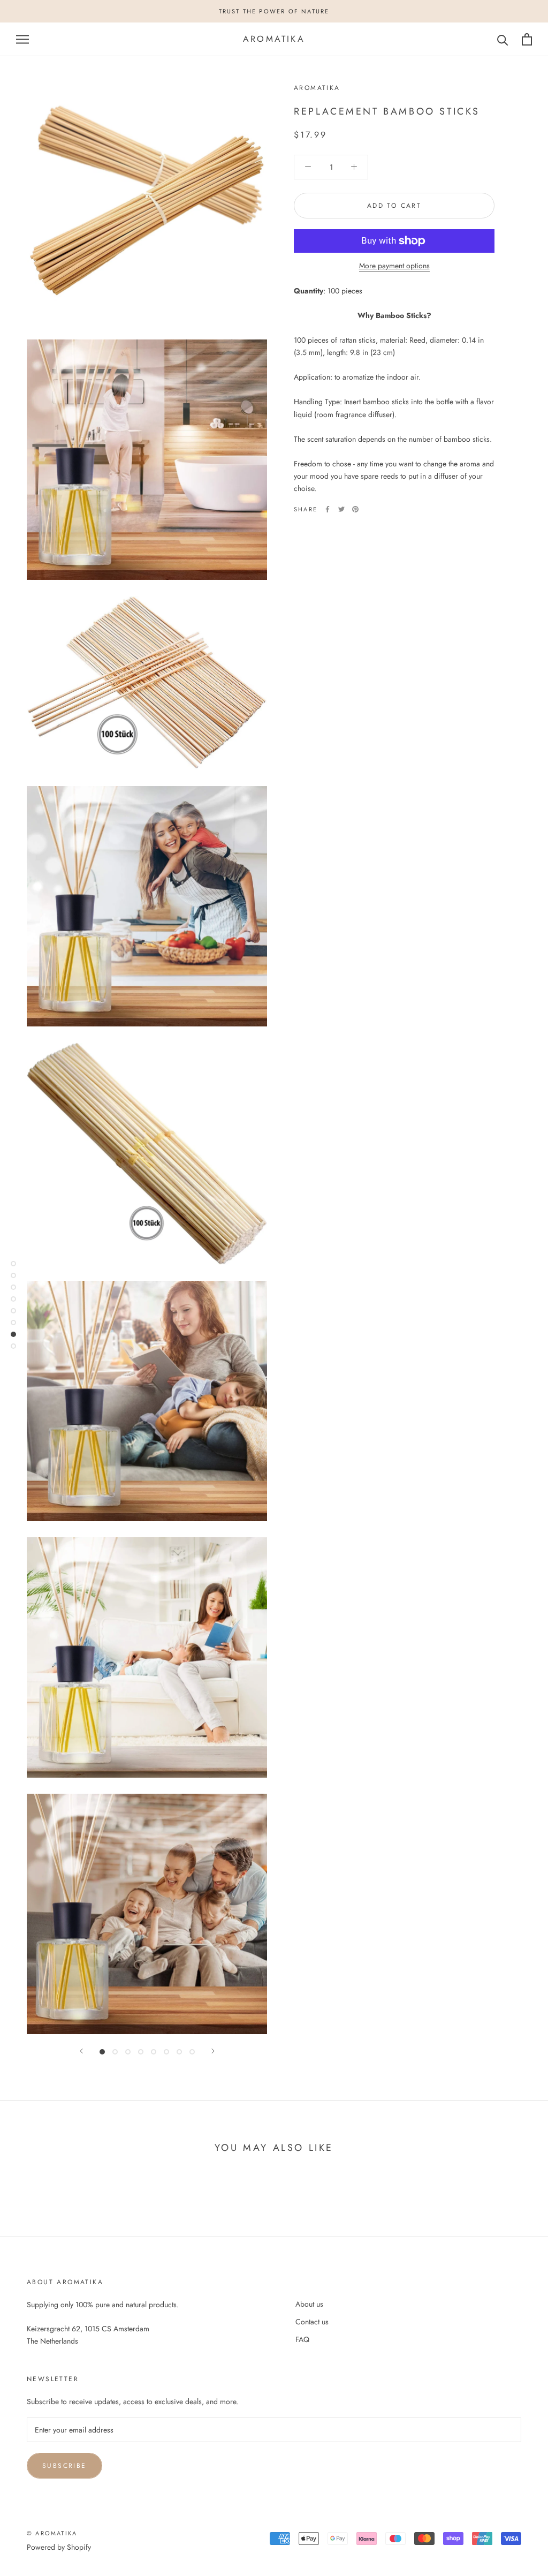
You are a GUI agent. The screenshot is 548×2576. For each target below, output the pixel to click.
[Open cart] (527, 39)
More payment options (394, 266)
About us (309, 2304)
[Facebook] (328, 509)
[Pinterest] (355, 509)
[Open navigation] (22, 39)
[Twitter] (341, 509)
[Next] (213, 2051)
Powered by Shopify (59, 2547)
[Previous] (81, 2051)
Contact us (312, 2322)
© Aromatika (52, 2533)
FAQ (302, 2339)
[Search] (503, 39)
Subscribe (64, 2466)
